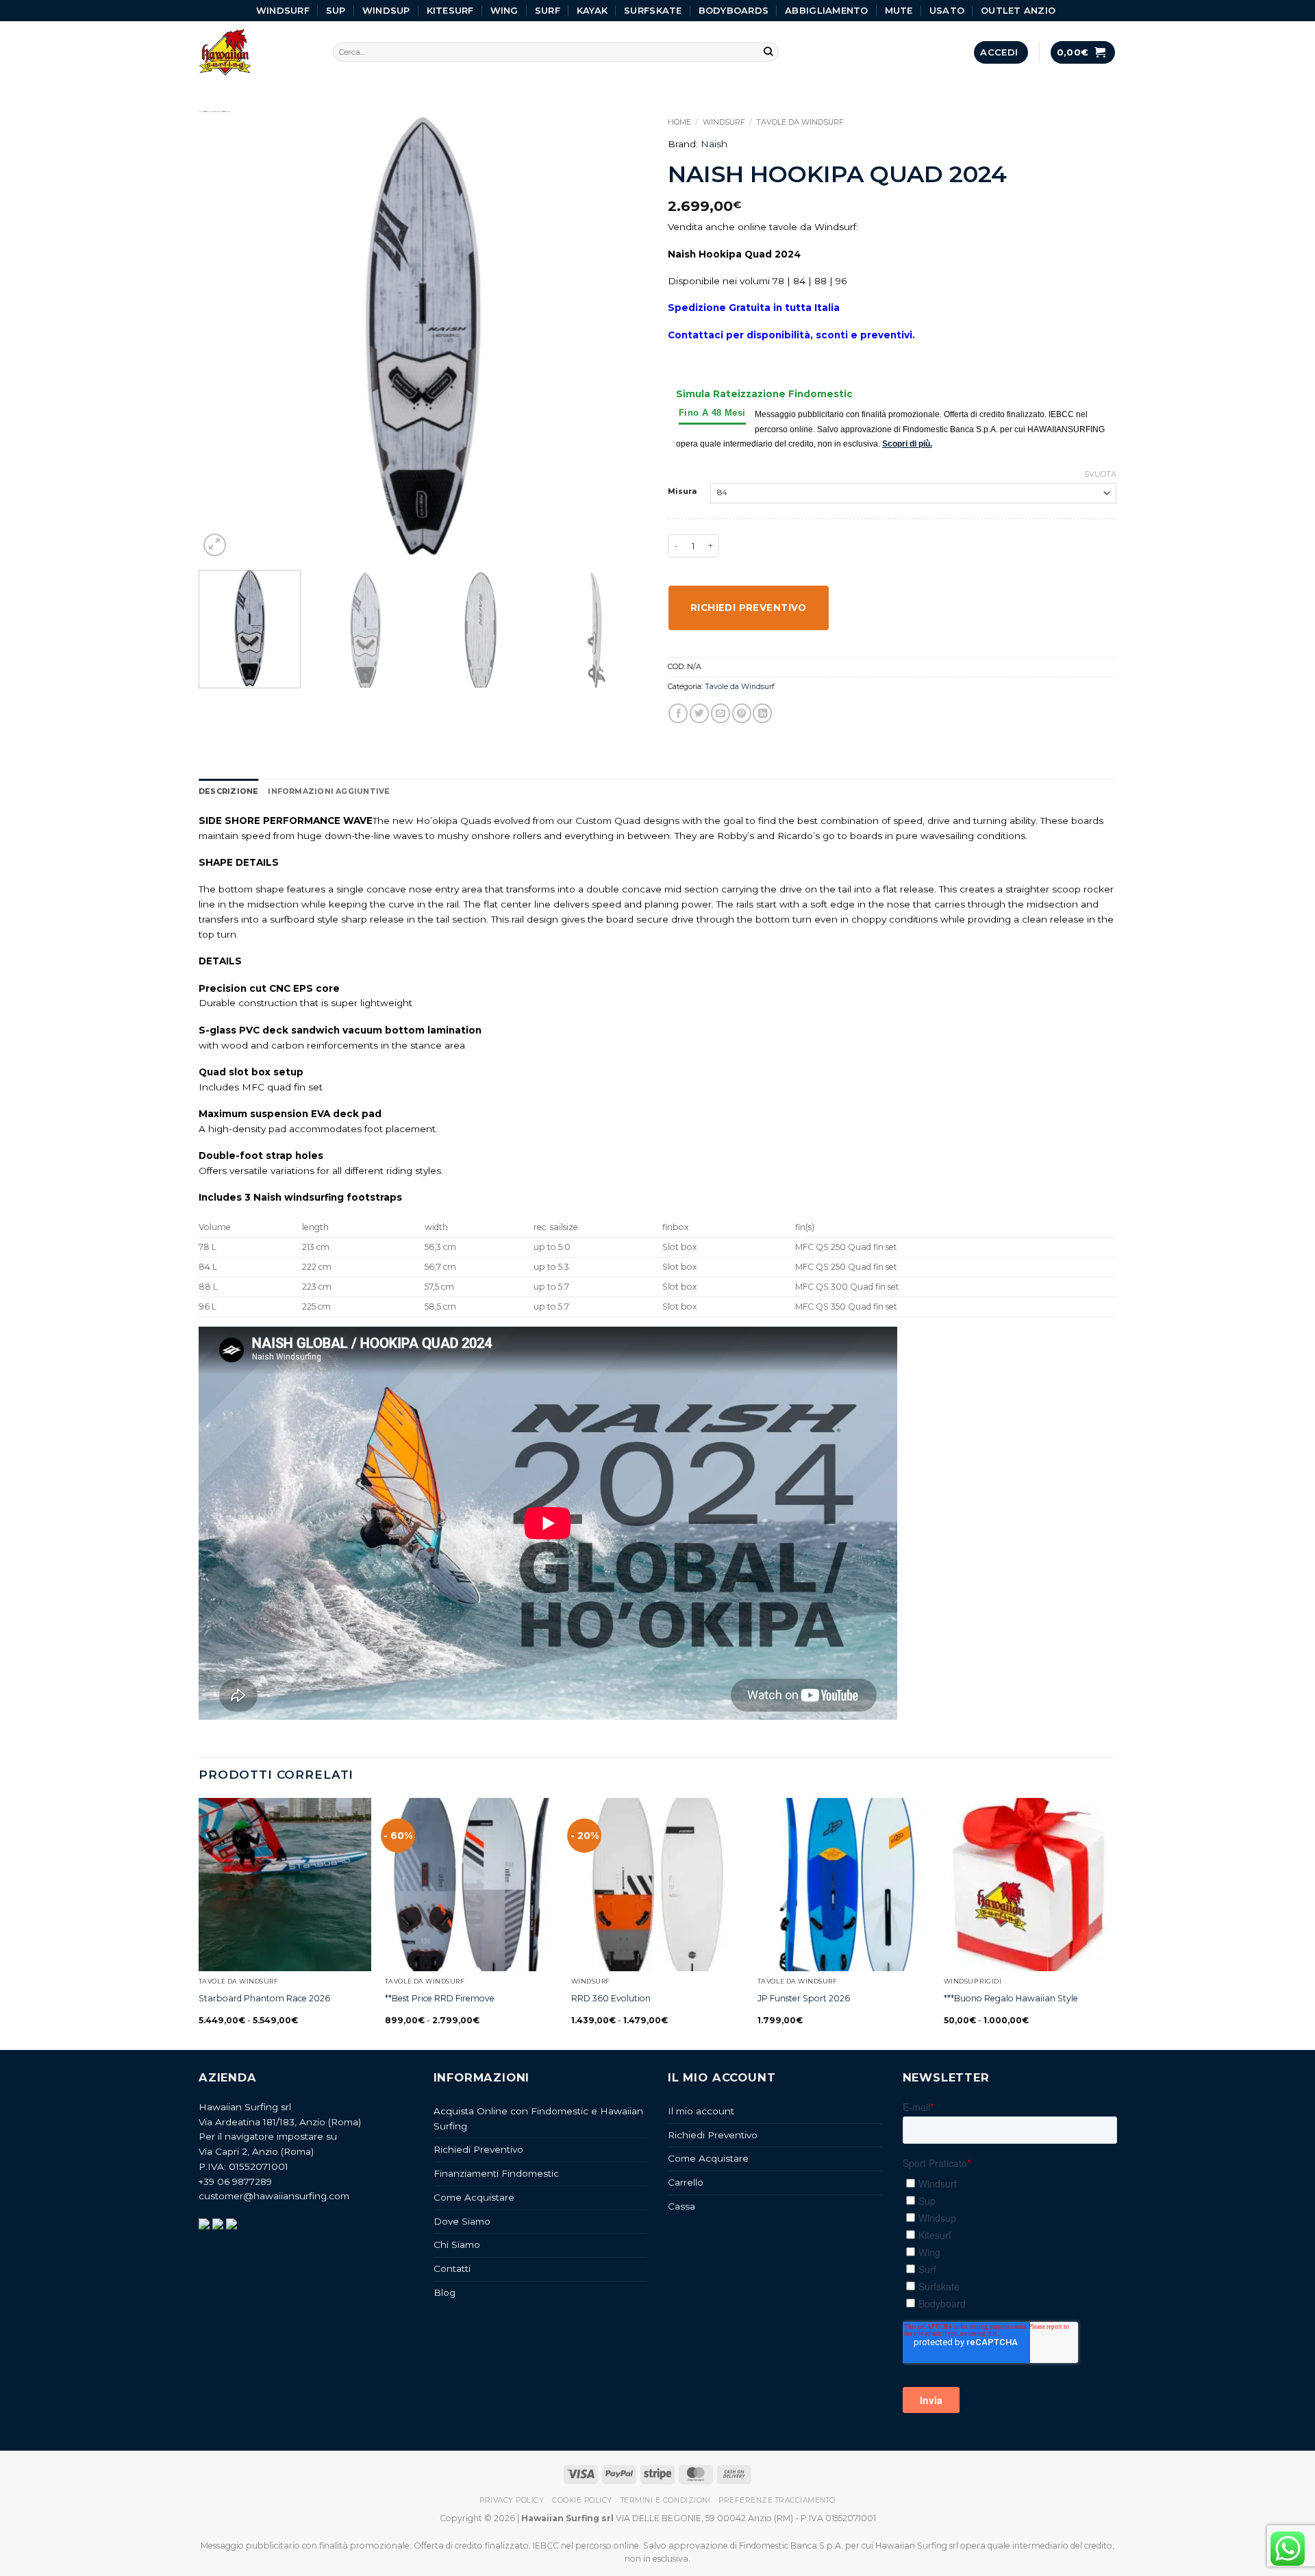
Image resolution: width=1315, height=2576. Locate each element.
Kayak (592, 10)
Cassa (681, 2206)
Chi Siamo (457, 2244)
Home (679, 122)
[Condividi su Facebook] (678, 713)
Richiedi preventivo (749, 608)
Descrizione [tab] (228, 791)
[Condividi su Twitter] (699, 713)
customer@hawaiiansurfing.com (274, 2196)
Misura (682, 492)
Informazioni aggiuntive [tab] (329, 791)
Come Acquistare (474, 2197)
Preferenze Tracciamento (777, 2500)
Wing (504, 10)
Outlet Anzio (1018, 10)
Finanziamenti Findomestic (496, 2173)
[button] (1001, 52)
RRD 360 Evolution (611, 1998)
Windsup (386, 10)
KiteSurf (450, 10)
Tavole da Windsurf (800, 122)
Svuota (1100, 474)
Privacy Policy (512, 2500)
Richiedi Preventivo (478, 2149)
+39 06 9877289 (235, 2181)
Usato (947, 10)
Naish (714, 144)
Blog (444, 2292)
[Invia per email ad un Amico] (721, 713)
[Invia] (769, 52)
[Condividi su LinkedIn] (762, 713)
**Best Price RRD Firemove (440, 1998)
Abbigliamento (826, 10)
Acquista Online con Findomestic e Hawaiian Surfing (538, 2118)
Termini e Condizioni (665, 2500)
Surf (548, 10)
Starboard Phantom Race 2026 (264, 1998)
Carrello (686, 2182)
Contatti (452, 2268)
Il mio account (701, 2111)
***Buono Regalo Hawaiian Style (1011, 1998)
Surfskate (653, 10)
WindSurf (283, 10)
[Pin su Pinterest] (742, 713)
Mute (899, 10)
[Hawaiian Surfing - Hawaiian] (255, 52)
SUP (336, 10)
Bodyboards (734, 10)
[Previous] (225, 335)
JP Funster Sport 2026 (804, 1998)
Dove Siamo (462, 2221)
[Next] (621, 335)
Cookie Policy (582, 2500)
